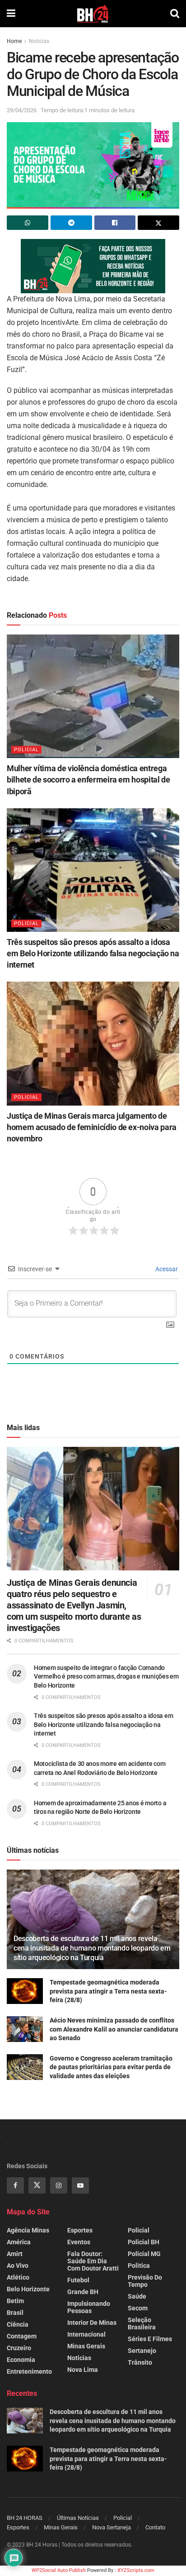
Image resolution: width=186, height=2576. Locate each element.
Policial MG (144, 2254)
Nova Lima (83, 2370)
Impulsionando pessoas (89, 2307)
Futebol (78, 2280)
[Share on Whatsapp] (28, 223)
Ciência (18, 2324)
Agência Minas (28, 2230)
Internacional (86, 2334)
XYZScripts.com (136, 2570)
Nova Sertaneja (112, 2527)
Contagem (22, 2336)
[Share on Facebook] (115, 223)
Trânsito (140, 2362)
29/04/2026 (22, 110)
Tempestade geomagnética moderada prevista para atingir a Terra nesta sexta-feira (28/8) (108, 1991)
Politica (139, 2266)
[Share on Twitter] (158, 223)
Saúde (137, 2296)
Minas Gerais (86, 2346)
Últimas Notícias (78, 2518)
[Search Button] (175, 14)
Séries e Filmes (150, 2339)
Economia (21, 2360)
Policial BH (144, 2242)
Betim (15, 2301)
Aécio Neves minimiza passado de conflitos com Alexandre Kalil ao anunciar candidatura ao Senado (114, 2029)
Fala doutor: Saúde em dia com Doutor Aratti (93, 2261)
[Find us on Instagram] (59, 2185)
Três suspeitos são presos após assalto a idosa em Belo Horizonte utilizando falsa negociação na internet (93, 953)
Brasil (15, 2313)
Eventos (79, 2242)
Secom (138, 2308)
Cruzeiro (19, 2348)
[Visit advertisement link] (93, 266)
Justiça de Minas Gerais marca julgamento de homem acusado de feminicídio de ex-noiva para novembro (92, 1127)
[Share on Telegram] (71, 223)
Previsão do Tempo (145, 2281)
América (19, 2242)
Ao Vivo (18, 2266)
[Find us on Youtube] (80, 2185)
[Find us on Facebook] (15, 2185)
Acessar (166, 1269)
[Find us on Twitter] (37, 2185)
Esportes (80, 2230)
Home (14, 41)
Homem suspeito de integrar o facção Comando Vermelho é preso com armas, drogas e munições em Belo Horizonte (106, 1677)
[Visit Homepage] (93, 14)
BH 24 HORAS (25, 2518)
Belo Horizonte (28, 2289)
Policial (26, 750)
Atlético (18, 2277)
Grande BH (83, 2292)
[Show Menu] (11, 14)
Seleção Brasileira (142, 2323)
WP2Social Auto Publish (59, 2570)
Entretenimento (29, 2371)
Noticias (39, 41)
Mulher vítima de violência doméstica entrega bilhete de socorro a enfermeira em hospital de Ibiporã (88, 780)
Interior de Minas (92, 2323)
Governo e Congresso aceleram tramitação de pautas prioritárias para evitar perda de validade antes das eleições (111, 2067)
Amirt (15, 2254)
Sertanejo (142, 2351)
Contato (155, 2527)
